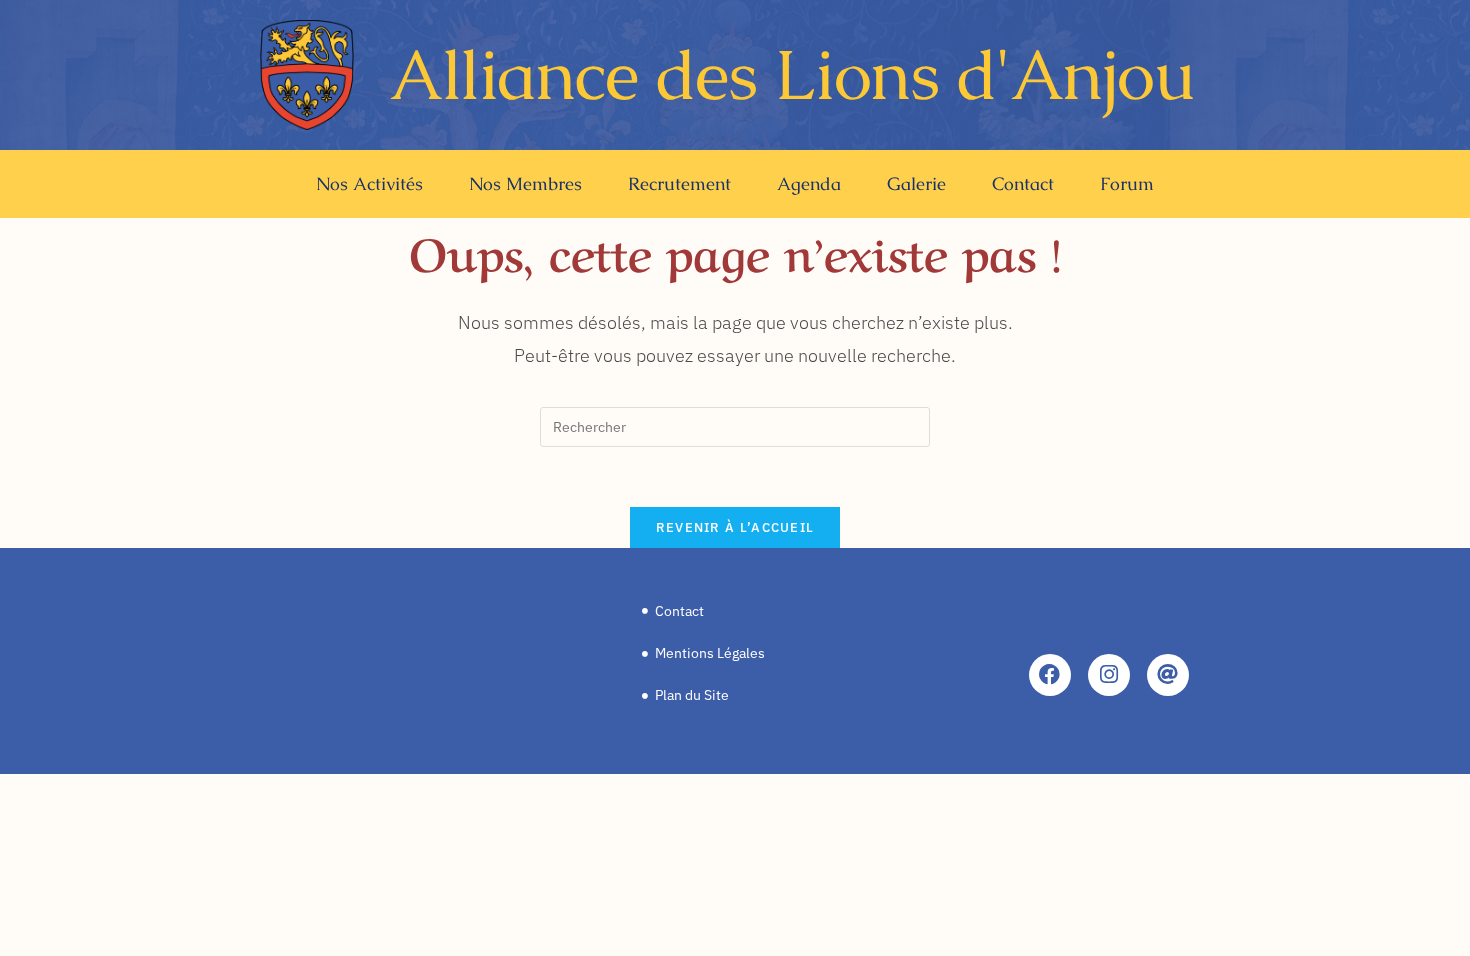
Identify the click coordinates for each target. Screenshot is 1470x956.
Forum (1127, 183)
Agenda (809, 183)
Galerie (916, 183)
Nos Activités (369, 183)
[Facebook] (1050, 675)
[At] (1168, 675)
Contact (1023, 183)
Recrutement (679, 183)
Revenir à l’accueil (735, 527)
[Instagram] (1109, 675)
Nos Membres (525, 183)
